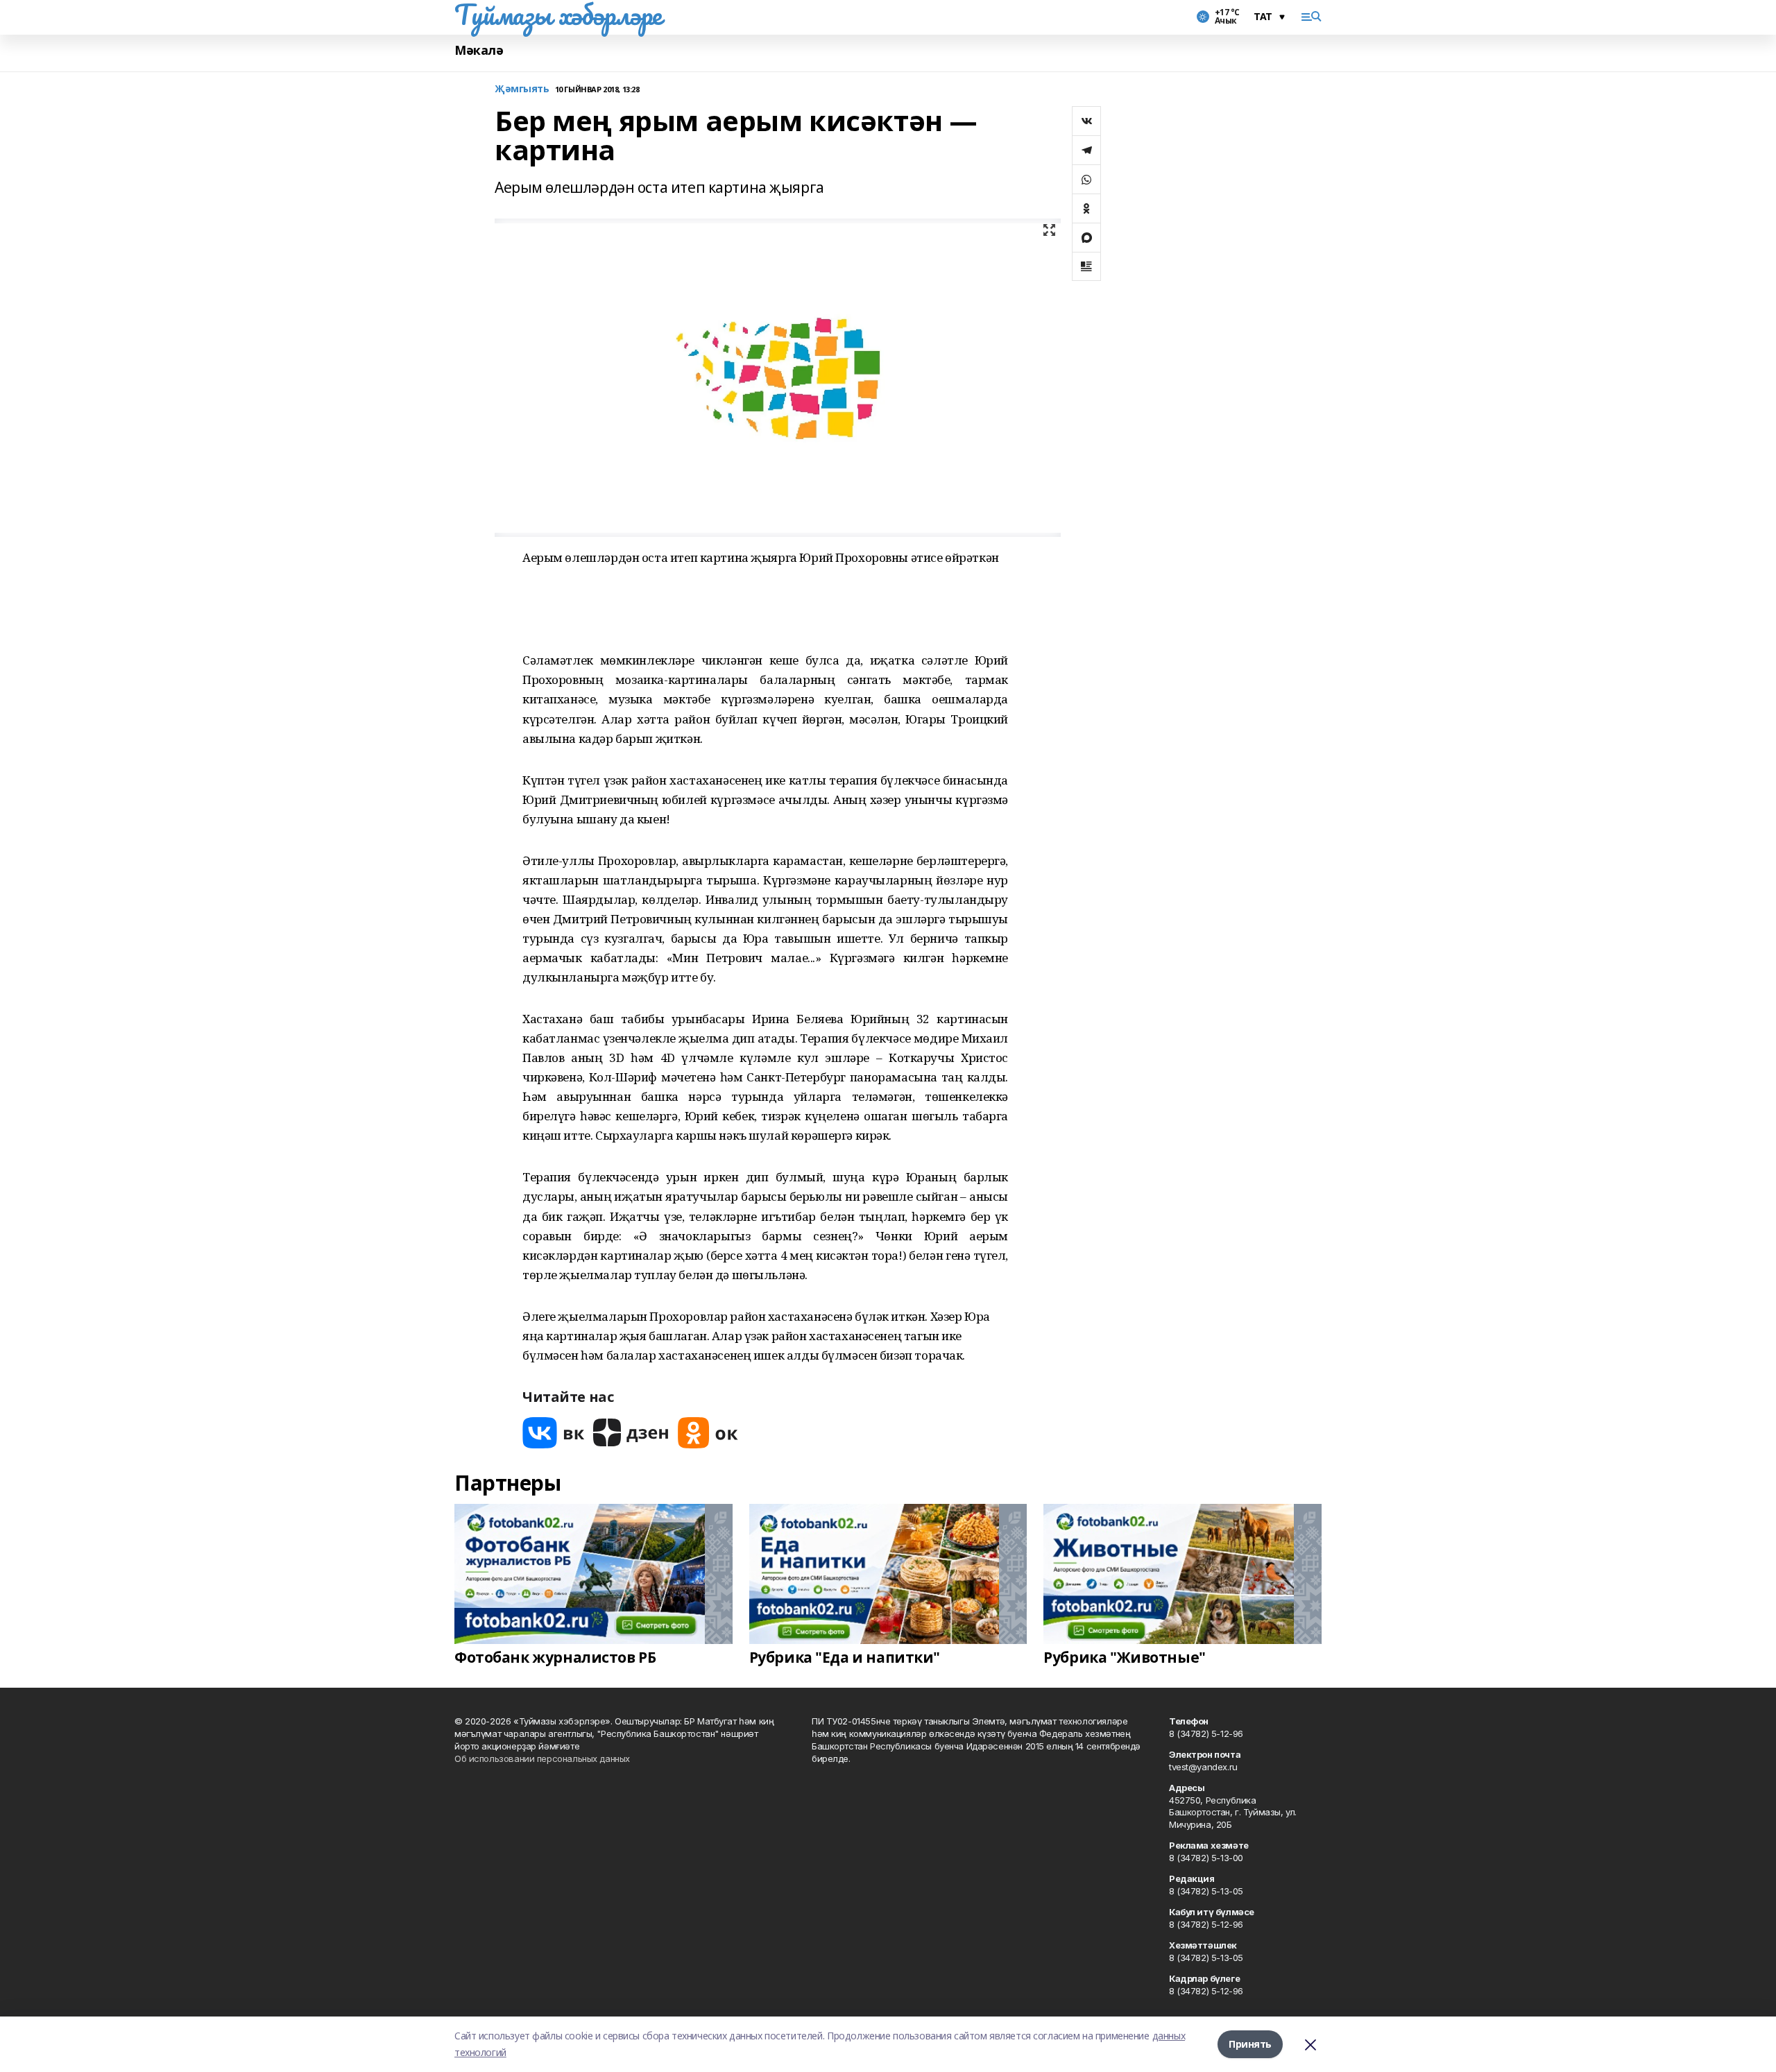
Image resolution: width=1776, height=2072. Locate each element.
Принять (1250, 2044)
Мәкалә (479, 50)
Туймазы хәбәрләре (558, 15)
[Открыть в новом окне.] (554, 1433)
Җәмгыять (522, 89)
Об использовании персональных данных (542, 1758)
